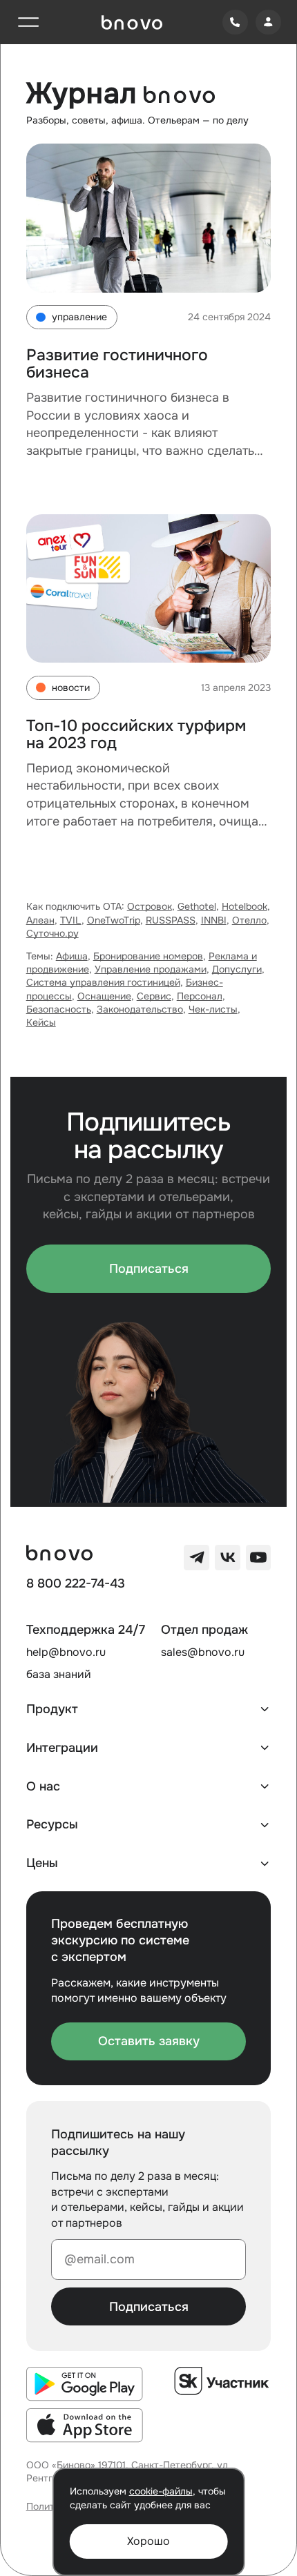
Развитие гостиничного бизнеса (117, 364)
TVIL (71, 920)
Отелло (249, 920)
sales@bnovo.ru (203, 1652)
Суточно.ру (52, 934)
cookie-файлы (161, 2491)
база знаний (59, 1674)
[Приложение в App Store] (85, 2426)
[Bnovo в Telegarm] (197, 1558)
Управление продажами (151, 969)
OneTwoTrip (114, 920)
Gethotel (197, 907)
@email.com (99, 2259)
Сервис (154, 996)
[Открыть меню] (29, 22)
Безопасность (59, 1009)
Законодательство (140, 1009)
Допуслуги (237, 969)
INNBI (214, 920)
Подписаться (149, 1269)
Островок (150, 907)
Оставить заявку (149, 2041)
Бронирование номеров (148, 956)
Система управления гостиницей (103, 983)
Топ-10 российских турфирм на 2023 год (136, 734)
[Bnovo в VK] (228, 1558)
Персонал (200, 996)
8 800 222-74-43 (76, 1584)
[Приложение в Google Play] (85, 2384)
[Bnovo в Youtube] (259, 1558)
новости (71, 688)
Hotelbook (245, 907)
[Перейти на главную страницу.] (132, 22)
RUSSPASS (171, 920)
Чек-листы (213, 1009)
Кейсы (41, 1023)
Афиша (72, 956)
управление (79, 317)
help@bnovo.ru (66, 1652)
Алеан (40, 920)
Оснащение (104, 996)
